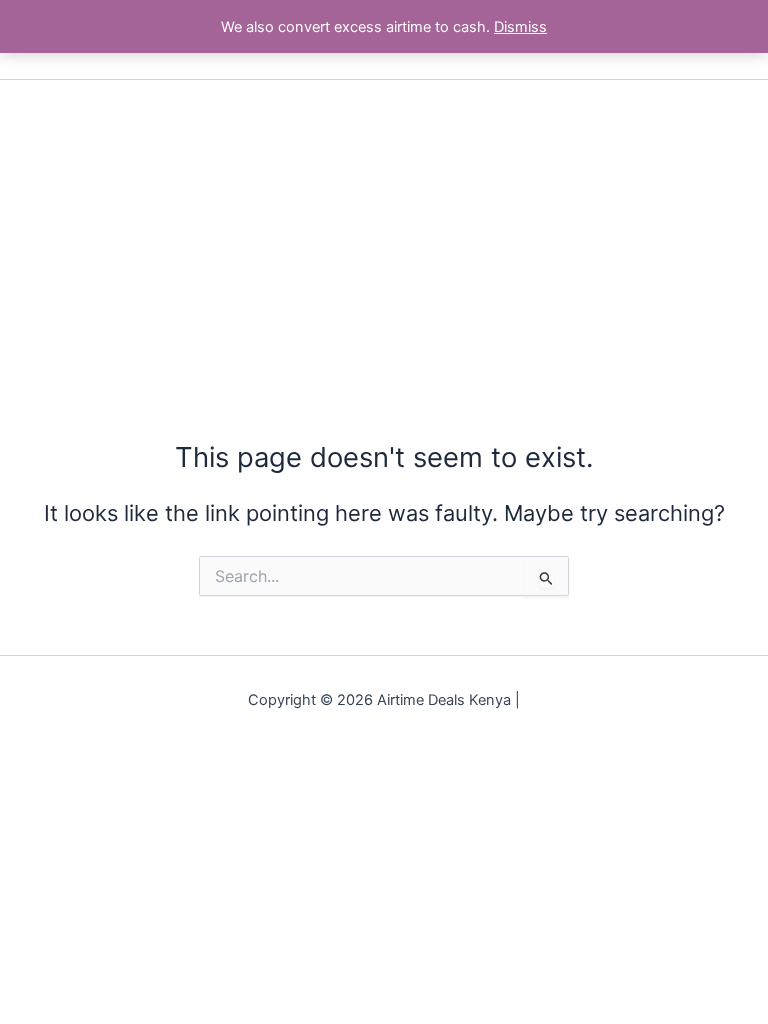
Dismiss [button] (520, 27)
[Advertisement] (384, 230)
